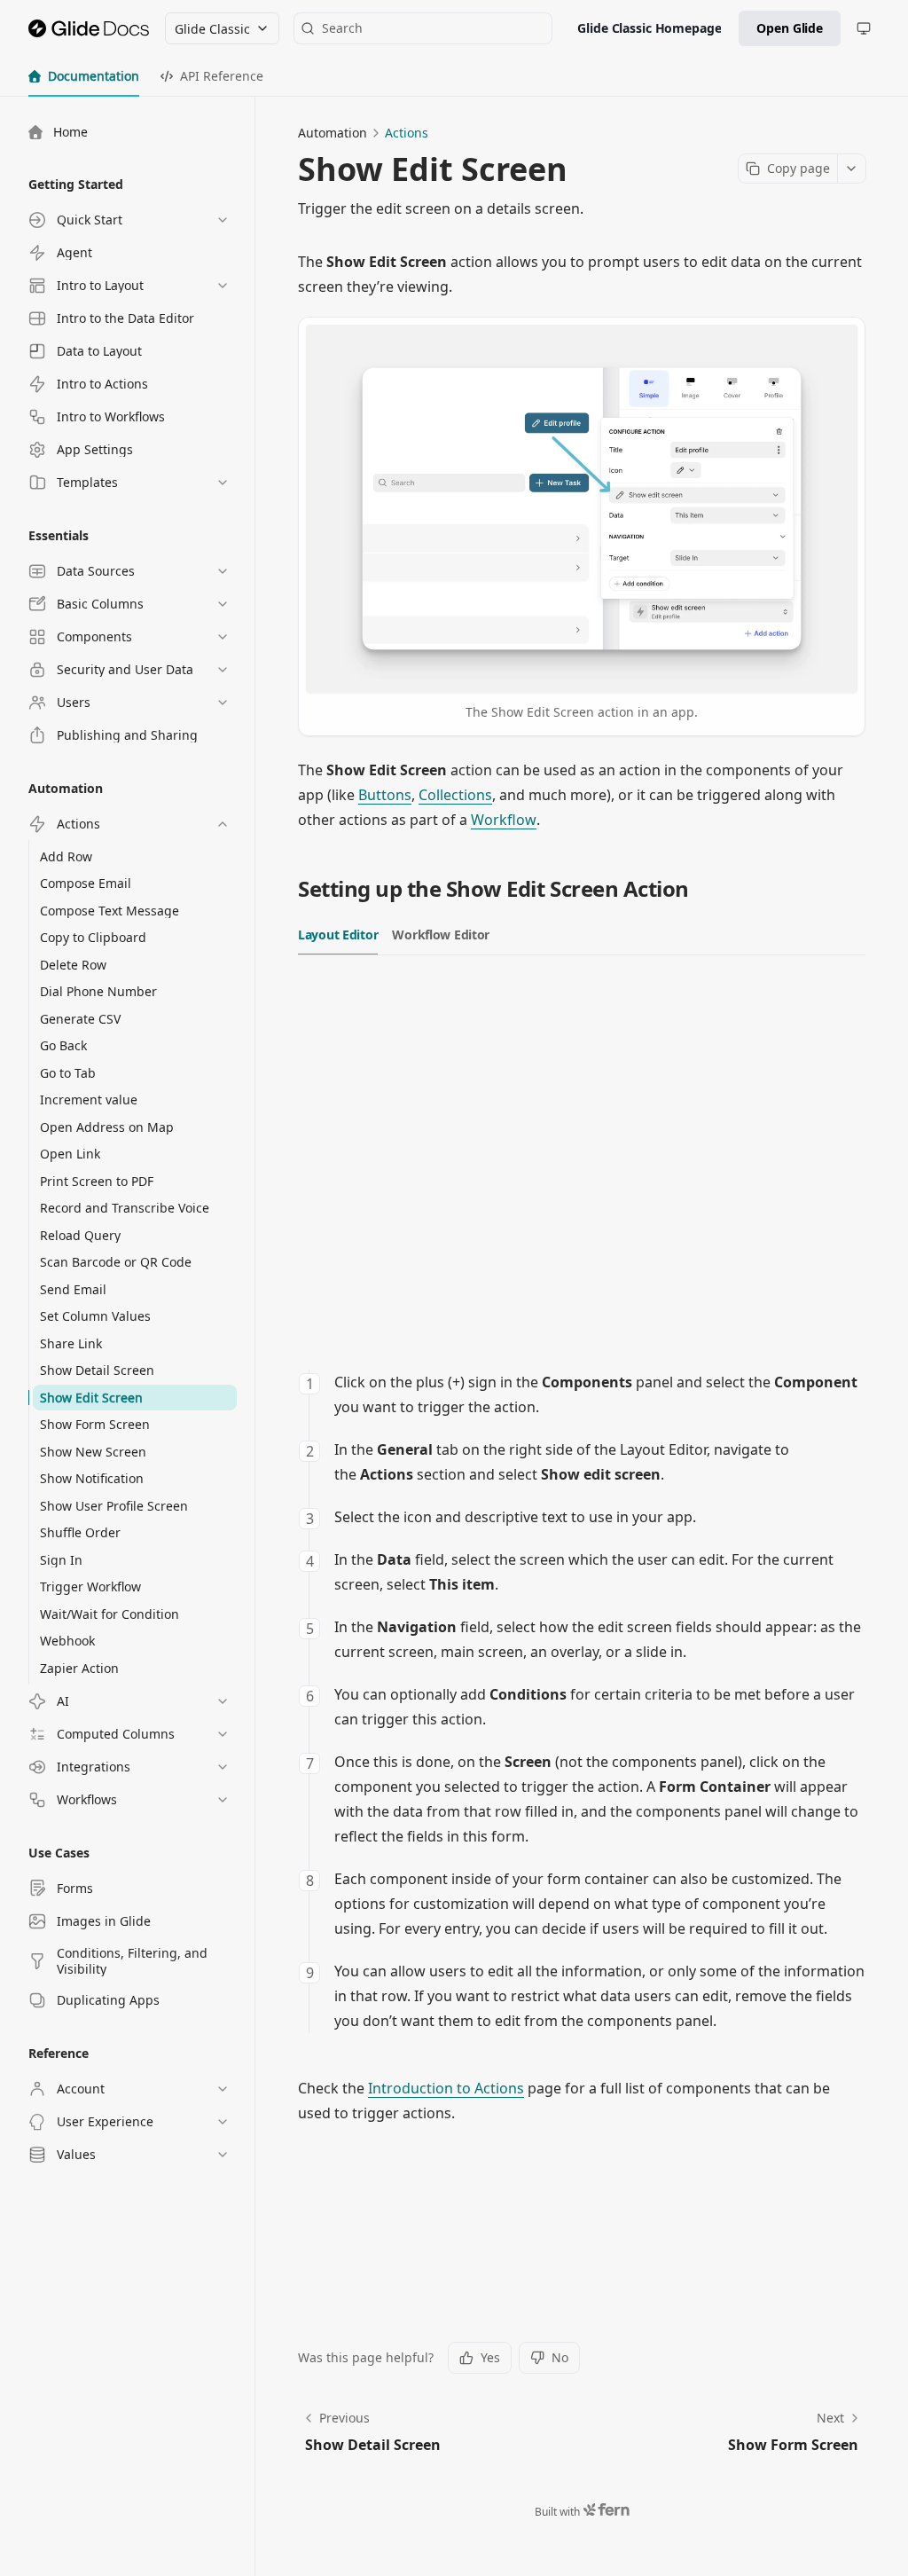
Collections (455, 795)
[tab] (84, 76)
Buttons (385, 795)
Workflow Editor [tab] (441, 935)
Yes (490, 2357)
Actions (407, 133)
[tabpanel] (582, 1505)
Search (342, 28)
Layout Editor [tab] (338, 935)
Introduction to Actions (446, 2088)
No (560, 2357)
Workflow (504, 820)
